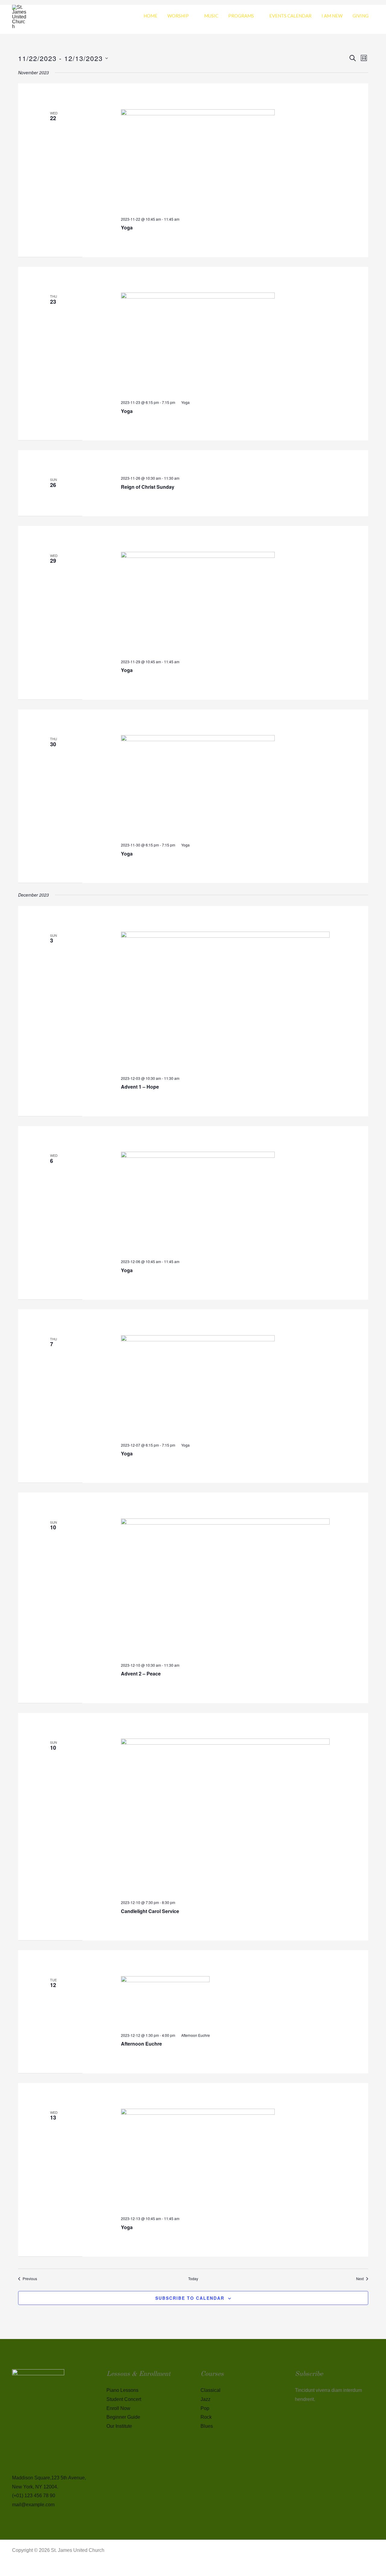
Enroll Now (118, 2408)
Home (150, 16)
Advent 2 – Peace (141, 1674)
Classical (210, 2390)
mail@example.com (33, 2505)
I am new (332, 16)
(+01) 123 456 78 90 (34, 2496)
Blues (207, 2426)
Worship (178, 16)
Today (193, 2279)
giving (361, 16)
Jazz (206, 2399)
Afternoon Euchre (141, 2044)
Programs (241, 16)
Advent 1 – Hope (140, 1087)
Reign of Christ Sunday (148, 487)
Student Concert (124, 2399)
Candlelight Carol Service (150, 1911)
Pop (205, 2408)
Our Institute (119, 2426)
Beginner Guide (123, 2417)
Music (211, 16)
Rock (206, 2417)
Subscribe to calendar (190, 2298)
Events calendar (290, 16)
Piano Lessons (122, 2390)
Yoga (127, 227)
